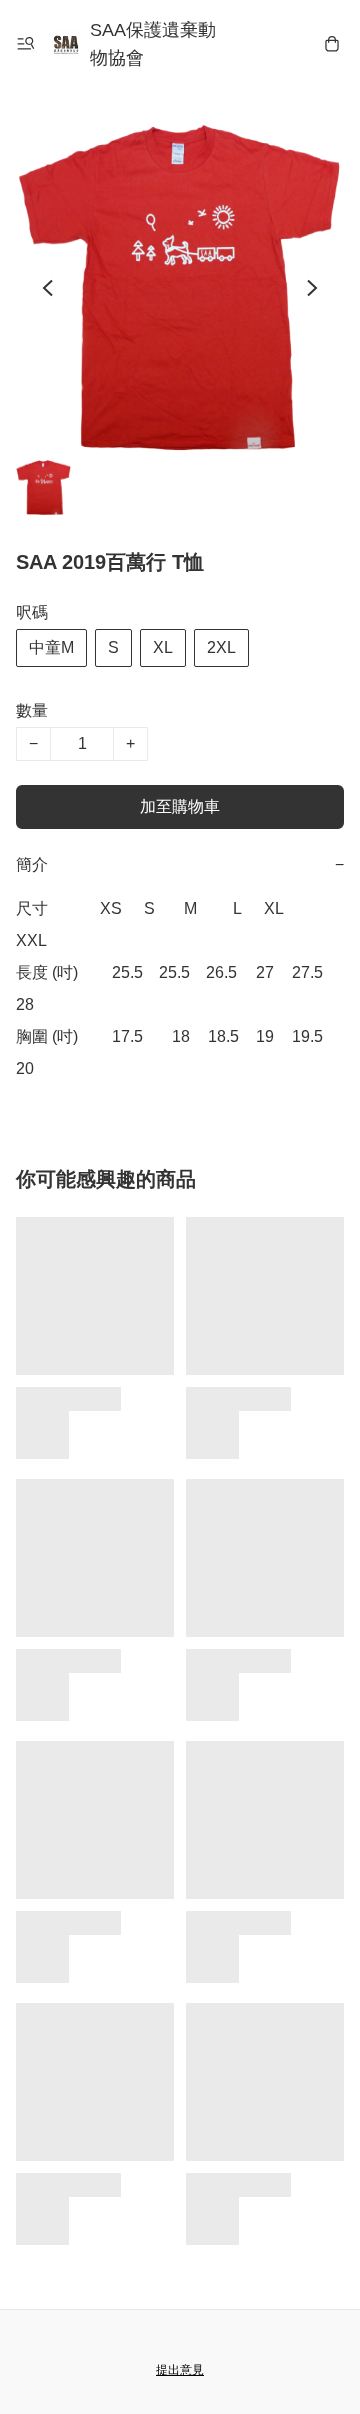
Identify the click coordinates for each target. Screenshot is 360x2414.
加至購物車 (180, 806)
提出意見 (180, 2370)
